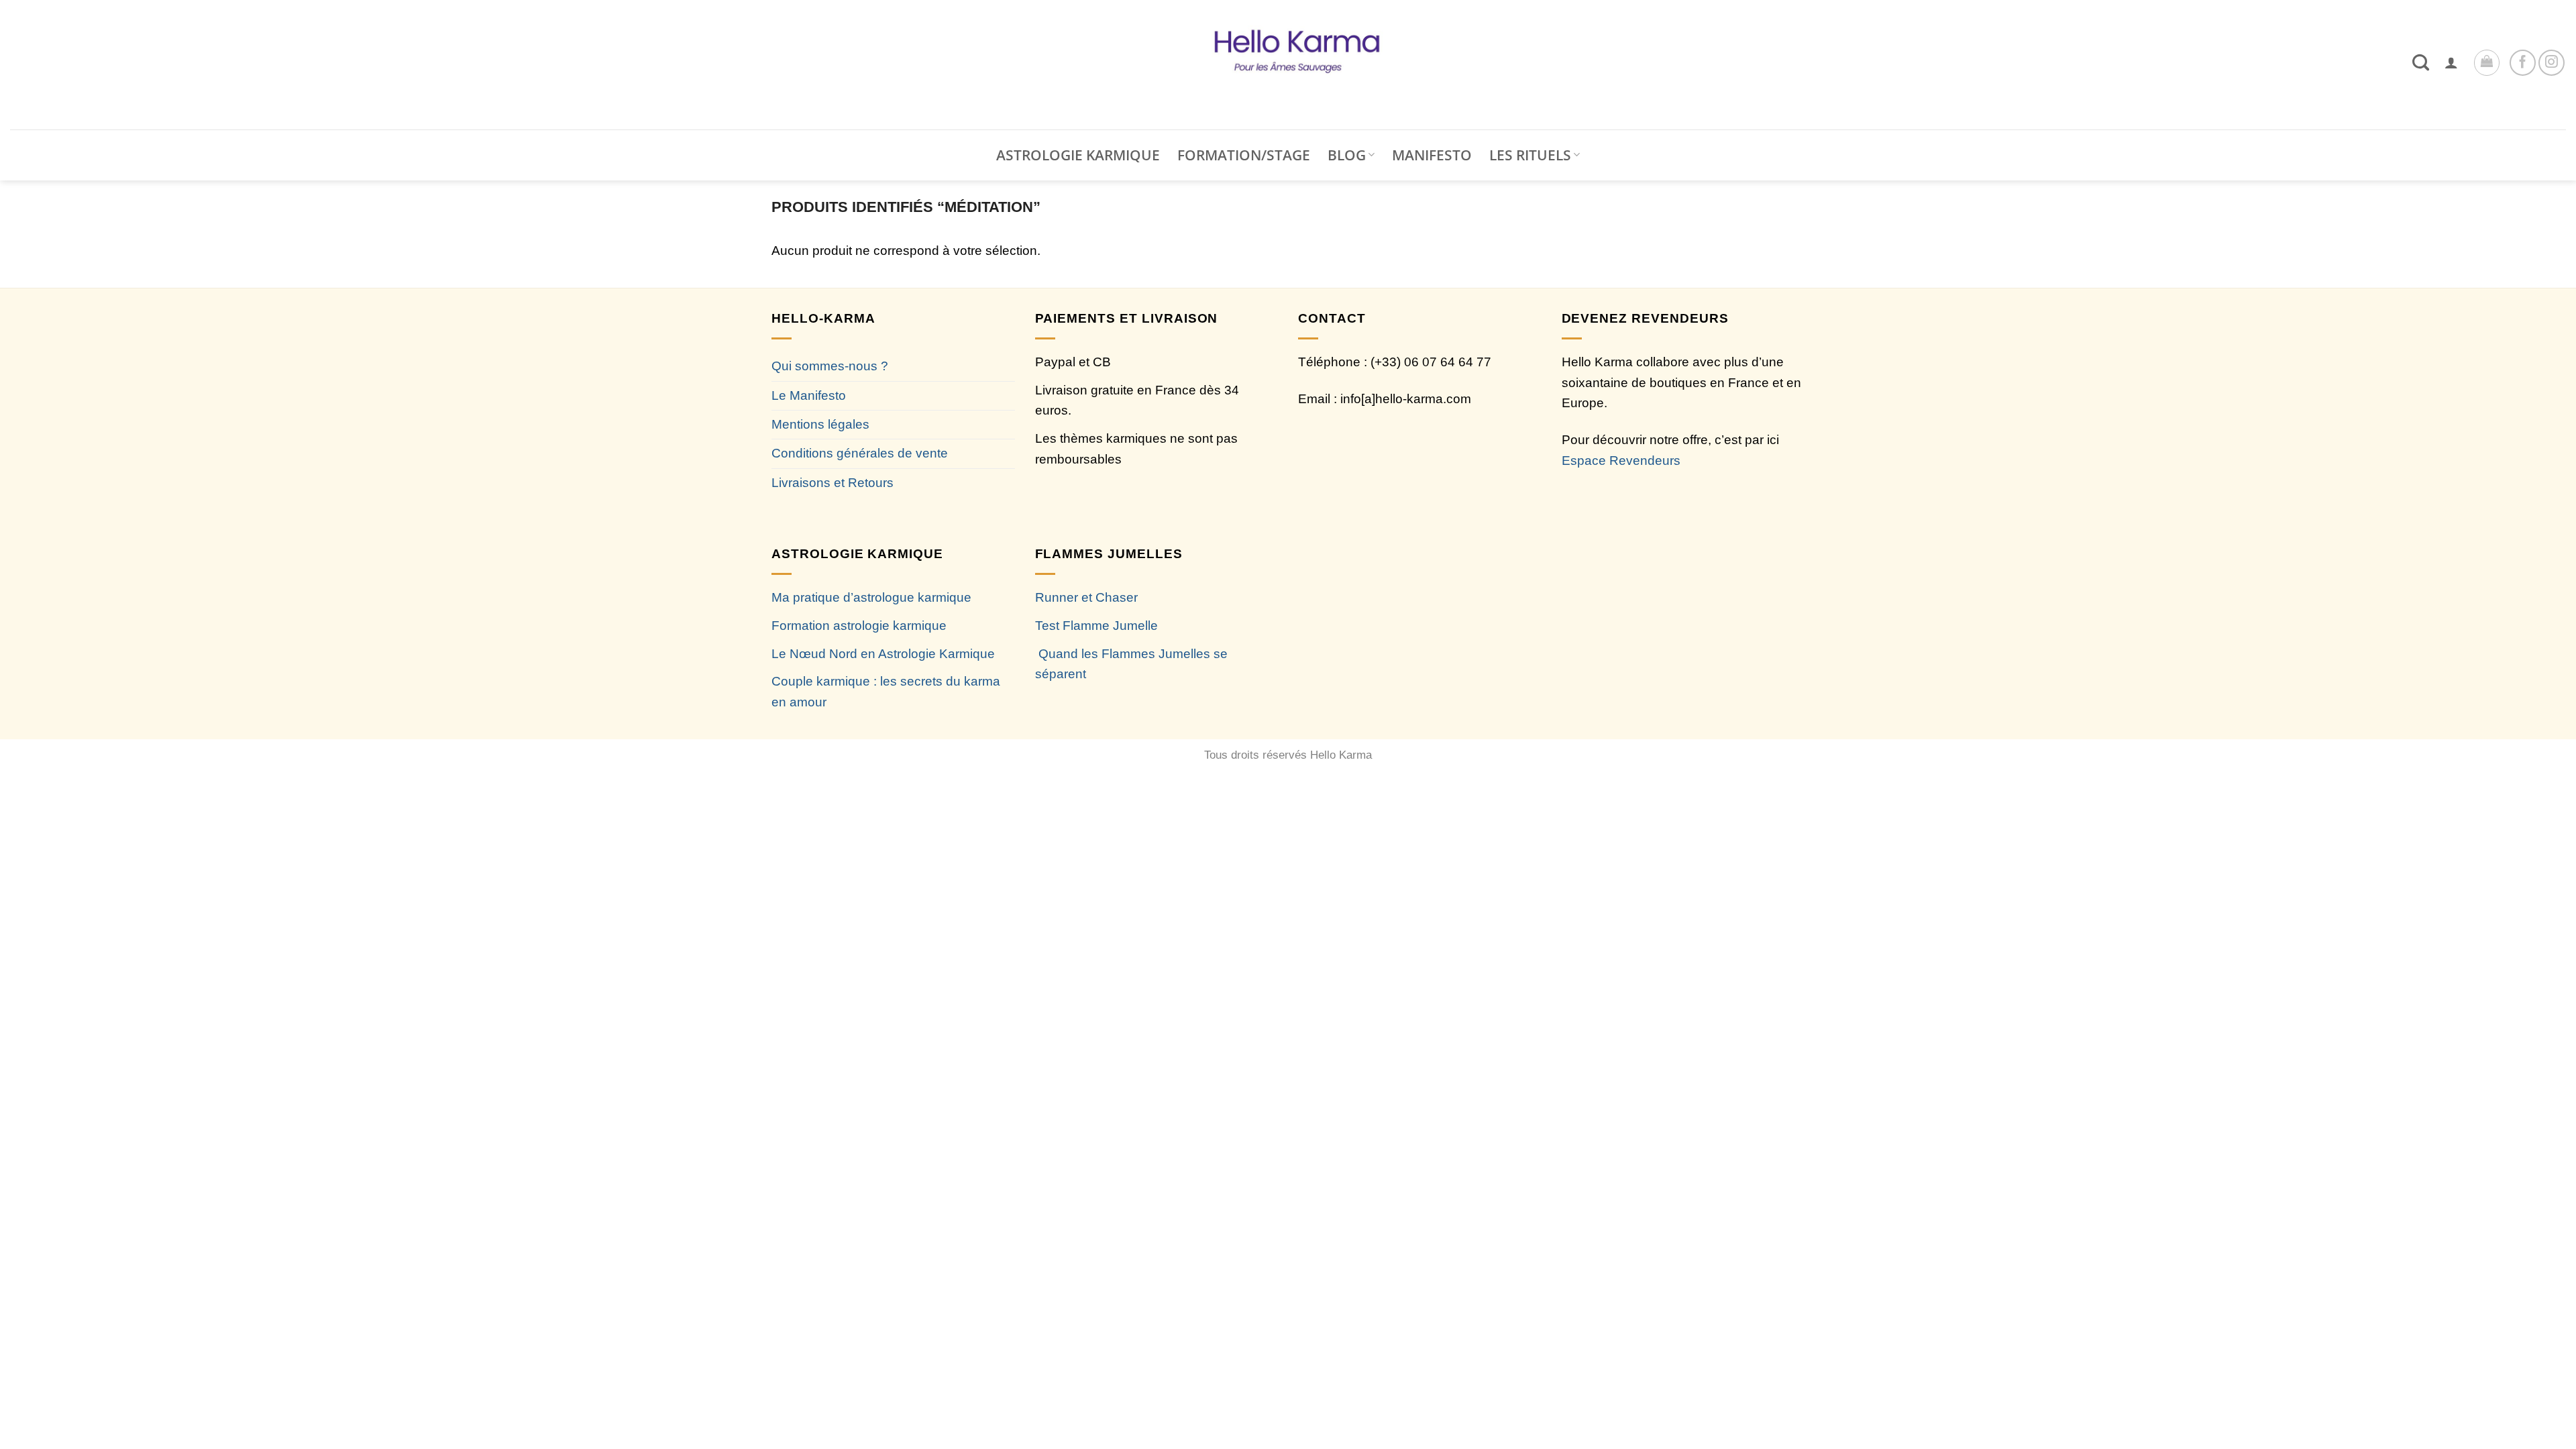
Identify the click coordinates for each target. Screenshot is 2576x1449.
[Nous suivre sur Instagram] (2552, 63)
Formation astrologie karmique (859, 626)
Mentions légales (820, 424)
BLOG (1347, 155)
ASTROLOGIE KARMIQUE (1078, 155)
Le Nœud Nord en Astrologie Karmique (883, 654)
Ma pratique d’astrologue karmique (871, 597)
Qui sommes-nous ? (830, 366)
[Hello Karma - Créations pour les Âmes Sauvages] (1288, 65)
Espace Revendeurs (1621, 461)
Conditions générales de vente (860, 453)
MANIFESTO (1432, 155)
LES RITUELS (1530, 155)
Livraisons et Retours (833, 483)
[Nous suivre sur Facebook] (2523, 63)
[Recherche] (2421, 62)
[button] (2451, 62)
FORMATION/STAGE (1244, 155)
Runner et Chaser (1086, 597)
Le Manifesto (809, 395)
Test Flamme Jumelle (1096, 626)
